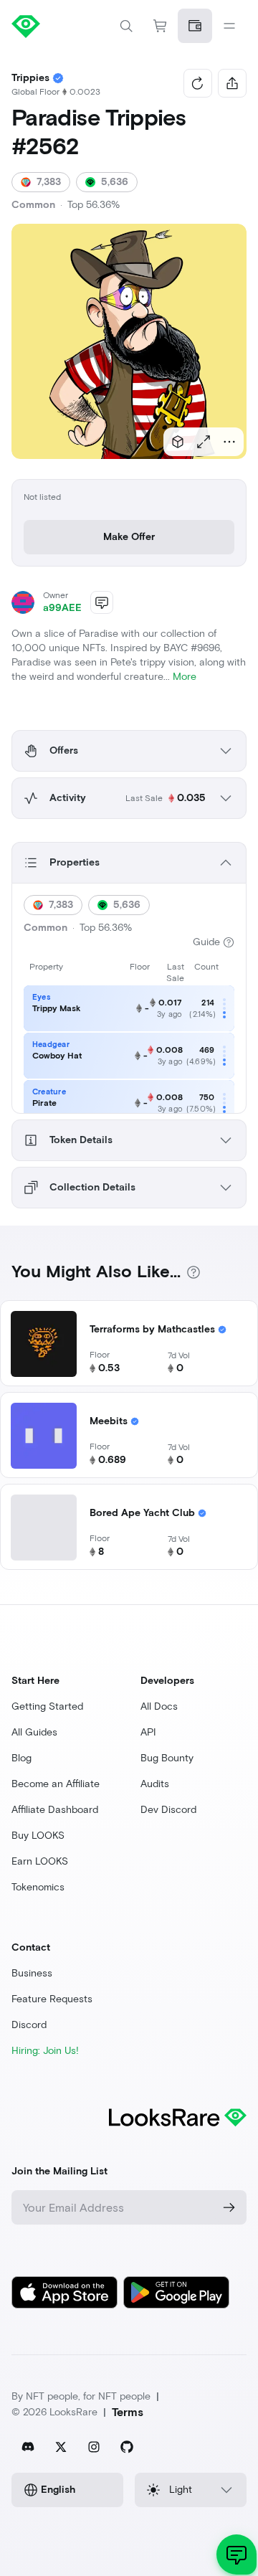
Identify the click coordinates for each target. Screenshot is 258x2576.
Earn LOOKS (40, 1861)
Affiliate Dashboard (55, 1810)
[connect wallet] (195, 26)
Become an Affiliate (56, 1784)
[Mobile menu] (229, 26)
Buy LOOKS (38, 1836)
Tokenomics (38, 1887)
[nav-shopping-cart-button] (161, 26)
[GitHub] (127, 2447)
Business (32, 1973)
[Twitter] (61, 2447)
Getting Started (47, 1706)
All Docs (159, 1706)
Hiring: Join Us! (45, 2051)
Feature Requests (52, 1999)
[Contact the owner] (102, 602)
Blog (21, 1758)
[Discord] (28, 2447)
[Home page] (70, 26)
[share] (232, 83)
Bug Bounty (167, 1758)
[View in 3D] (178, 442)
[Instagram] (94, 2447)
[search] (126, 26)
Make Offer (129, 537)
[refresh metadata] (198, 83)
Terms (128, 2412)
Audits (155, 1784)
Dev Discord (168, 1810)
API (148, 1732)
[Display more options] (229, 442)
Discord (29, 2025)
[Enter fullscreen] (204, 442)
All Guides (34, 1732)
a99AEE (62, 608)
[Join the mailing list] (229, 2207)
